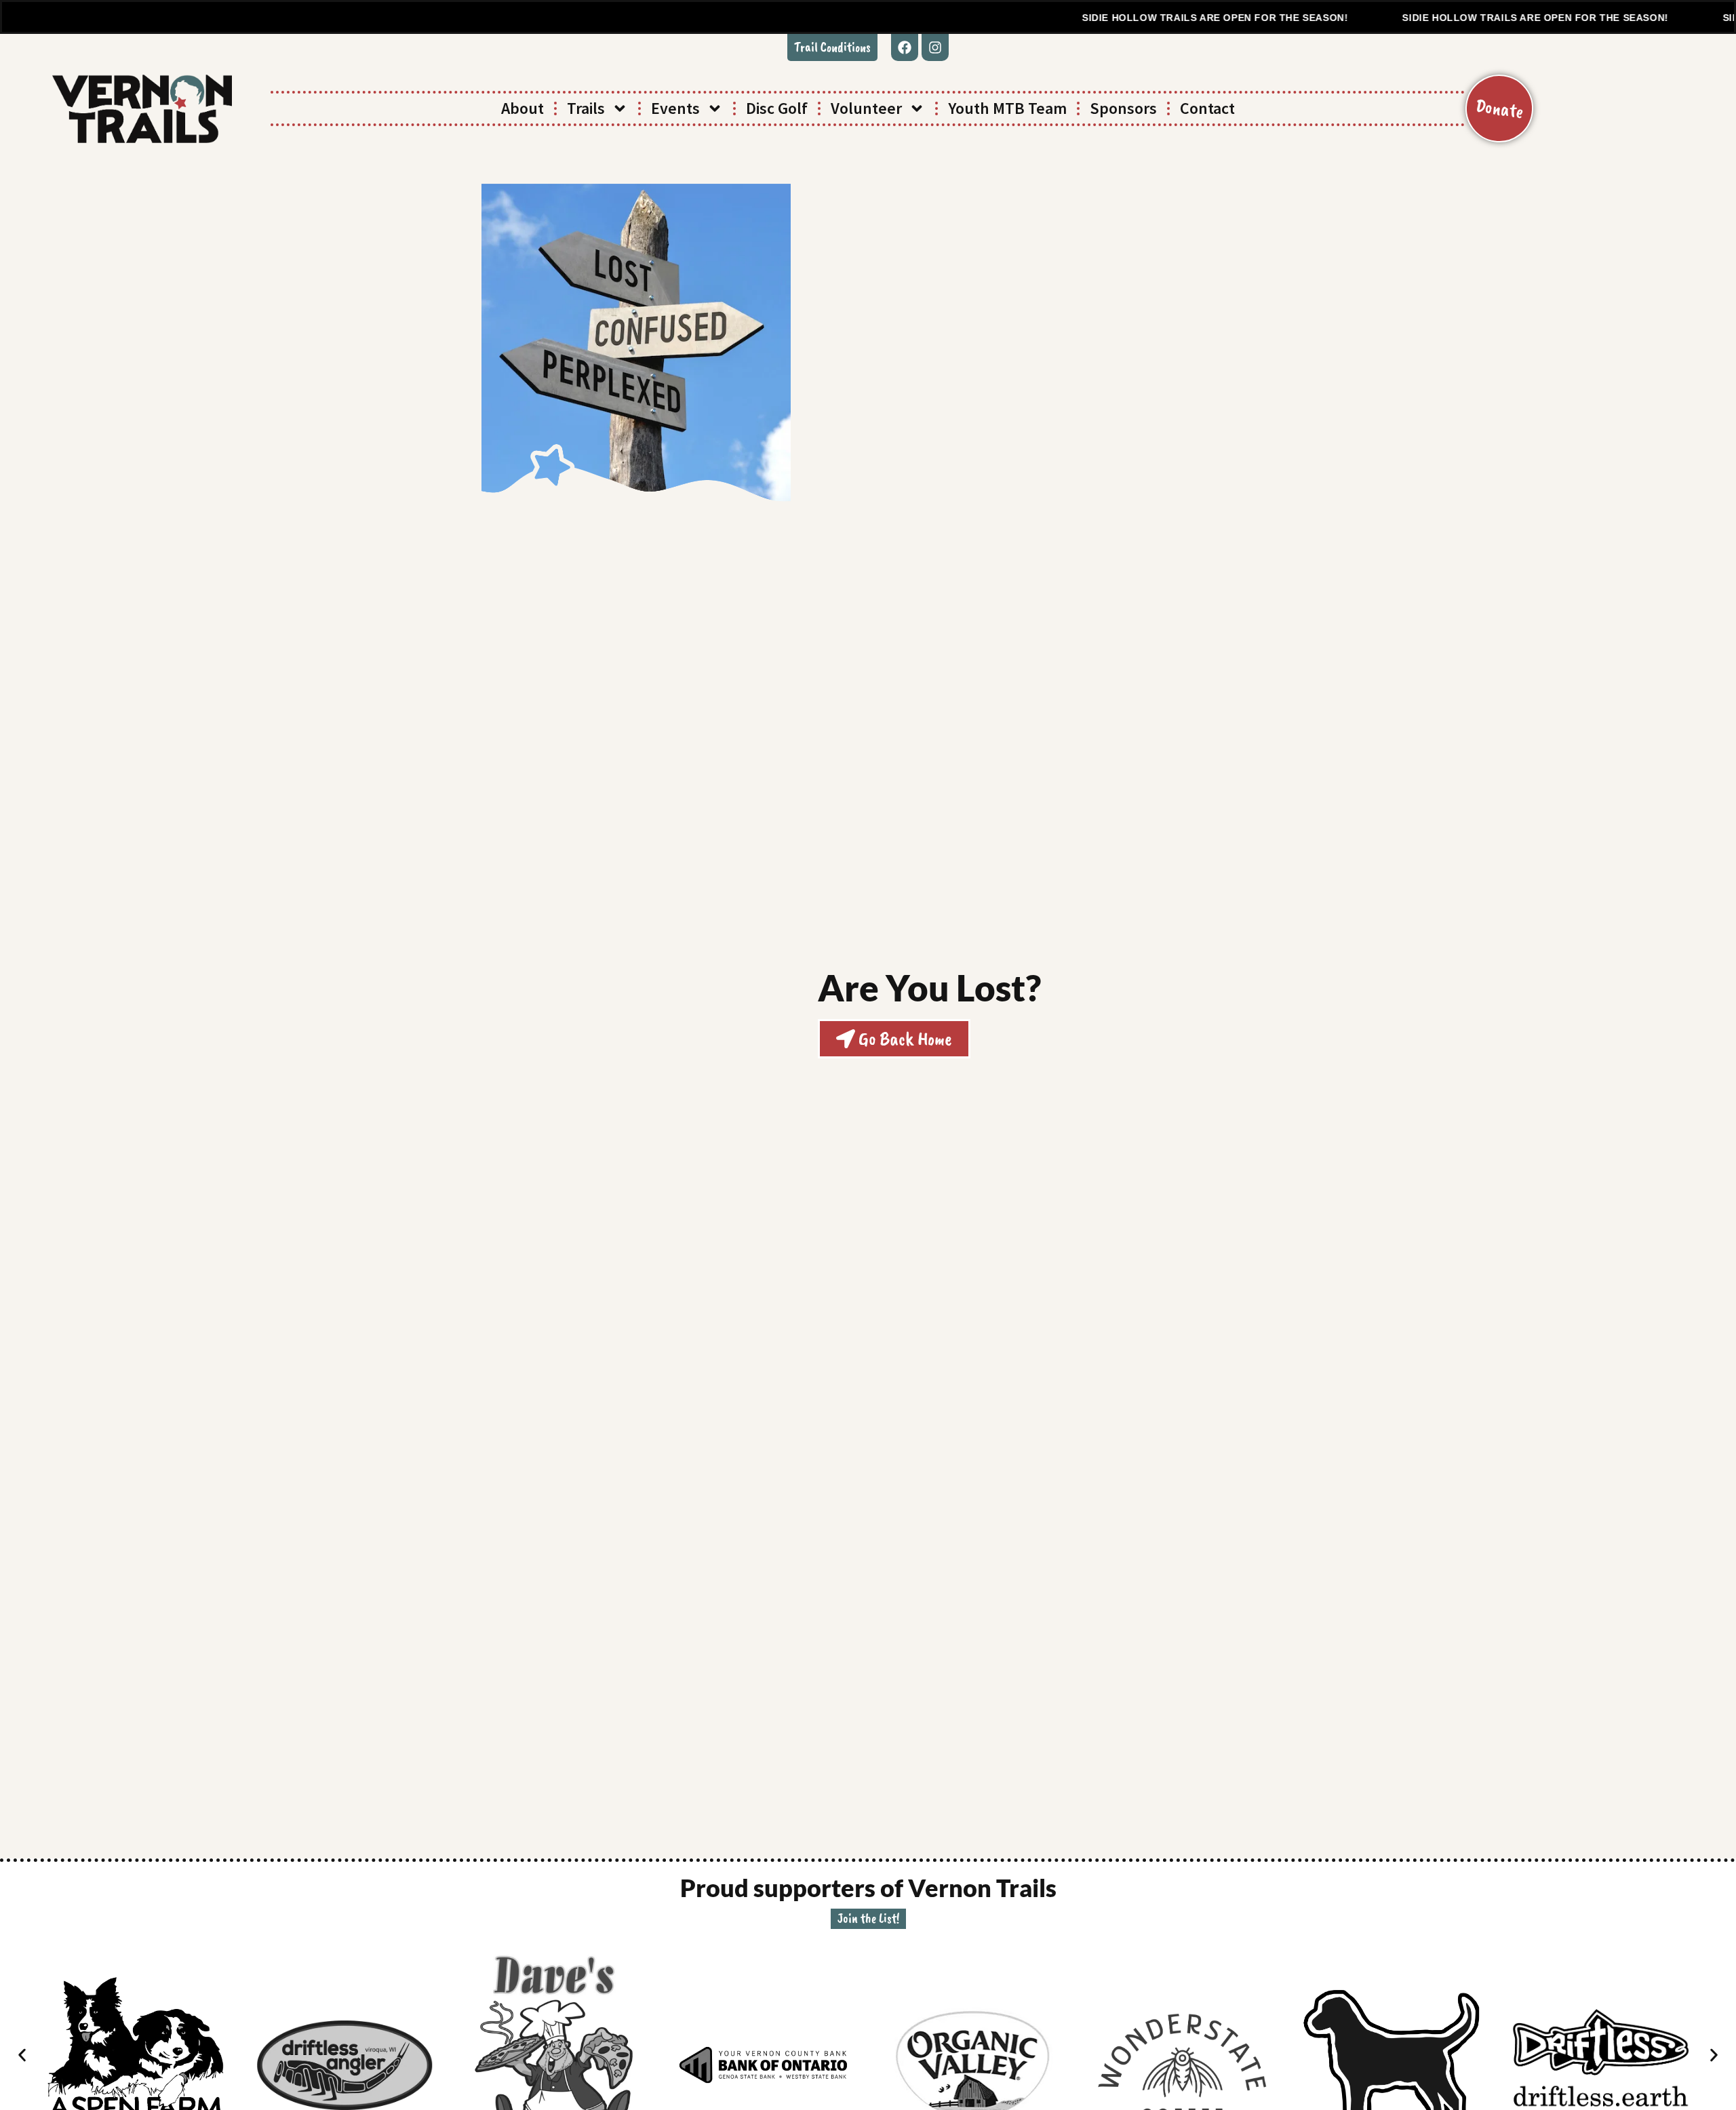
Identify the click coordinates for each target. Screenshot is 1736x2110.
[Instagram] (935, 47)
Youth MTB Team (1007, 108)
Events (675, 108)
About (522, 108)
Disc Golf (777, 108)
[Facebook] (905, 47)
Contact (1207, 108)
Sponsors (1123, 108)
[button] (832, 47)
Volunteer (866, 108)
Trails (586, 108)
